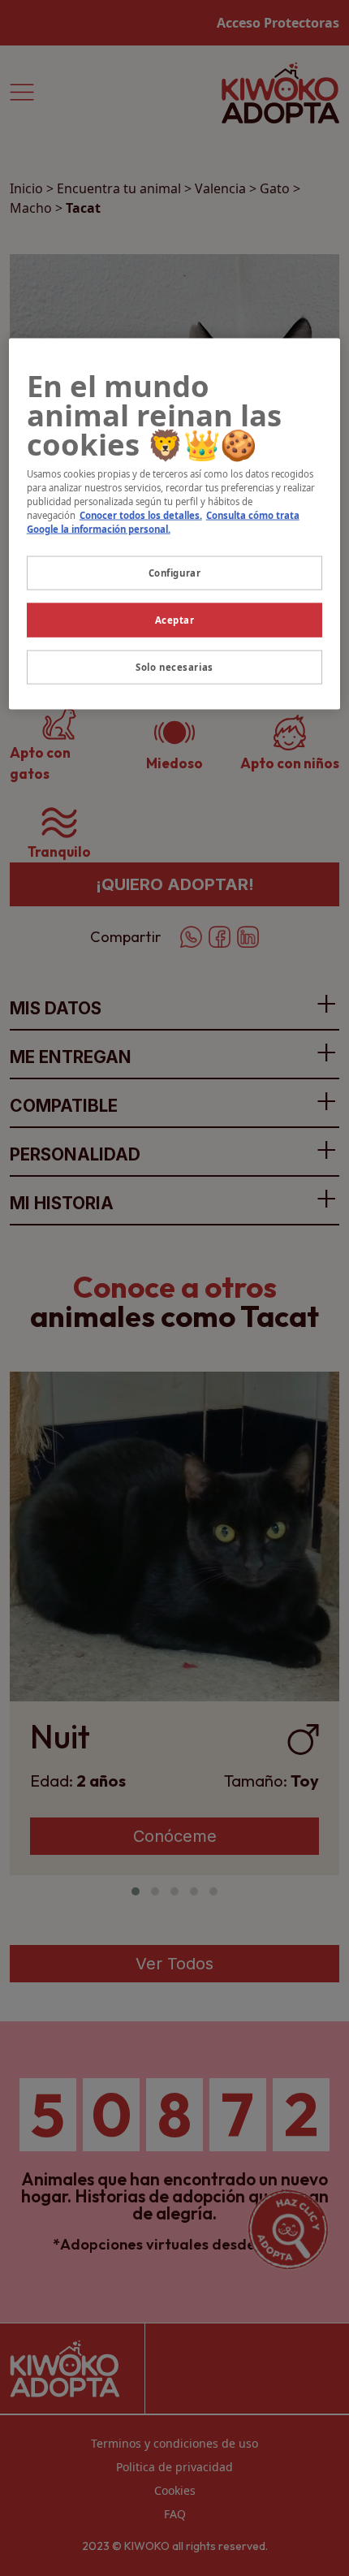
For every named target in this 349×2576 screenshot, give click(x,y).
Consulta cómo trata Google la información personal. (163, 522)
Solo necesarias (174, 667)
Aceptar (175, 620)
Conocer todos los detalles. (141, 515)
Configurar (175, 573)
